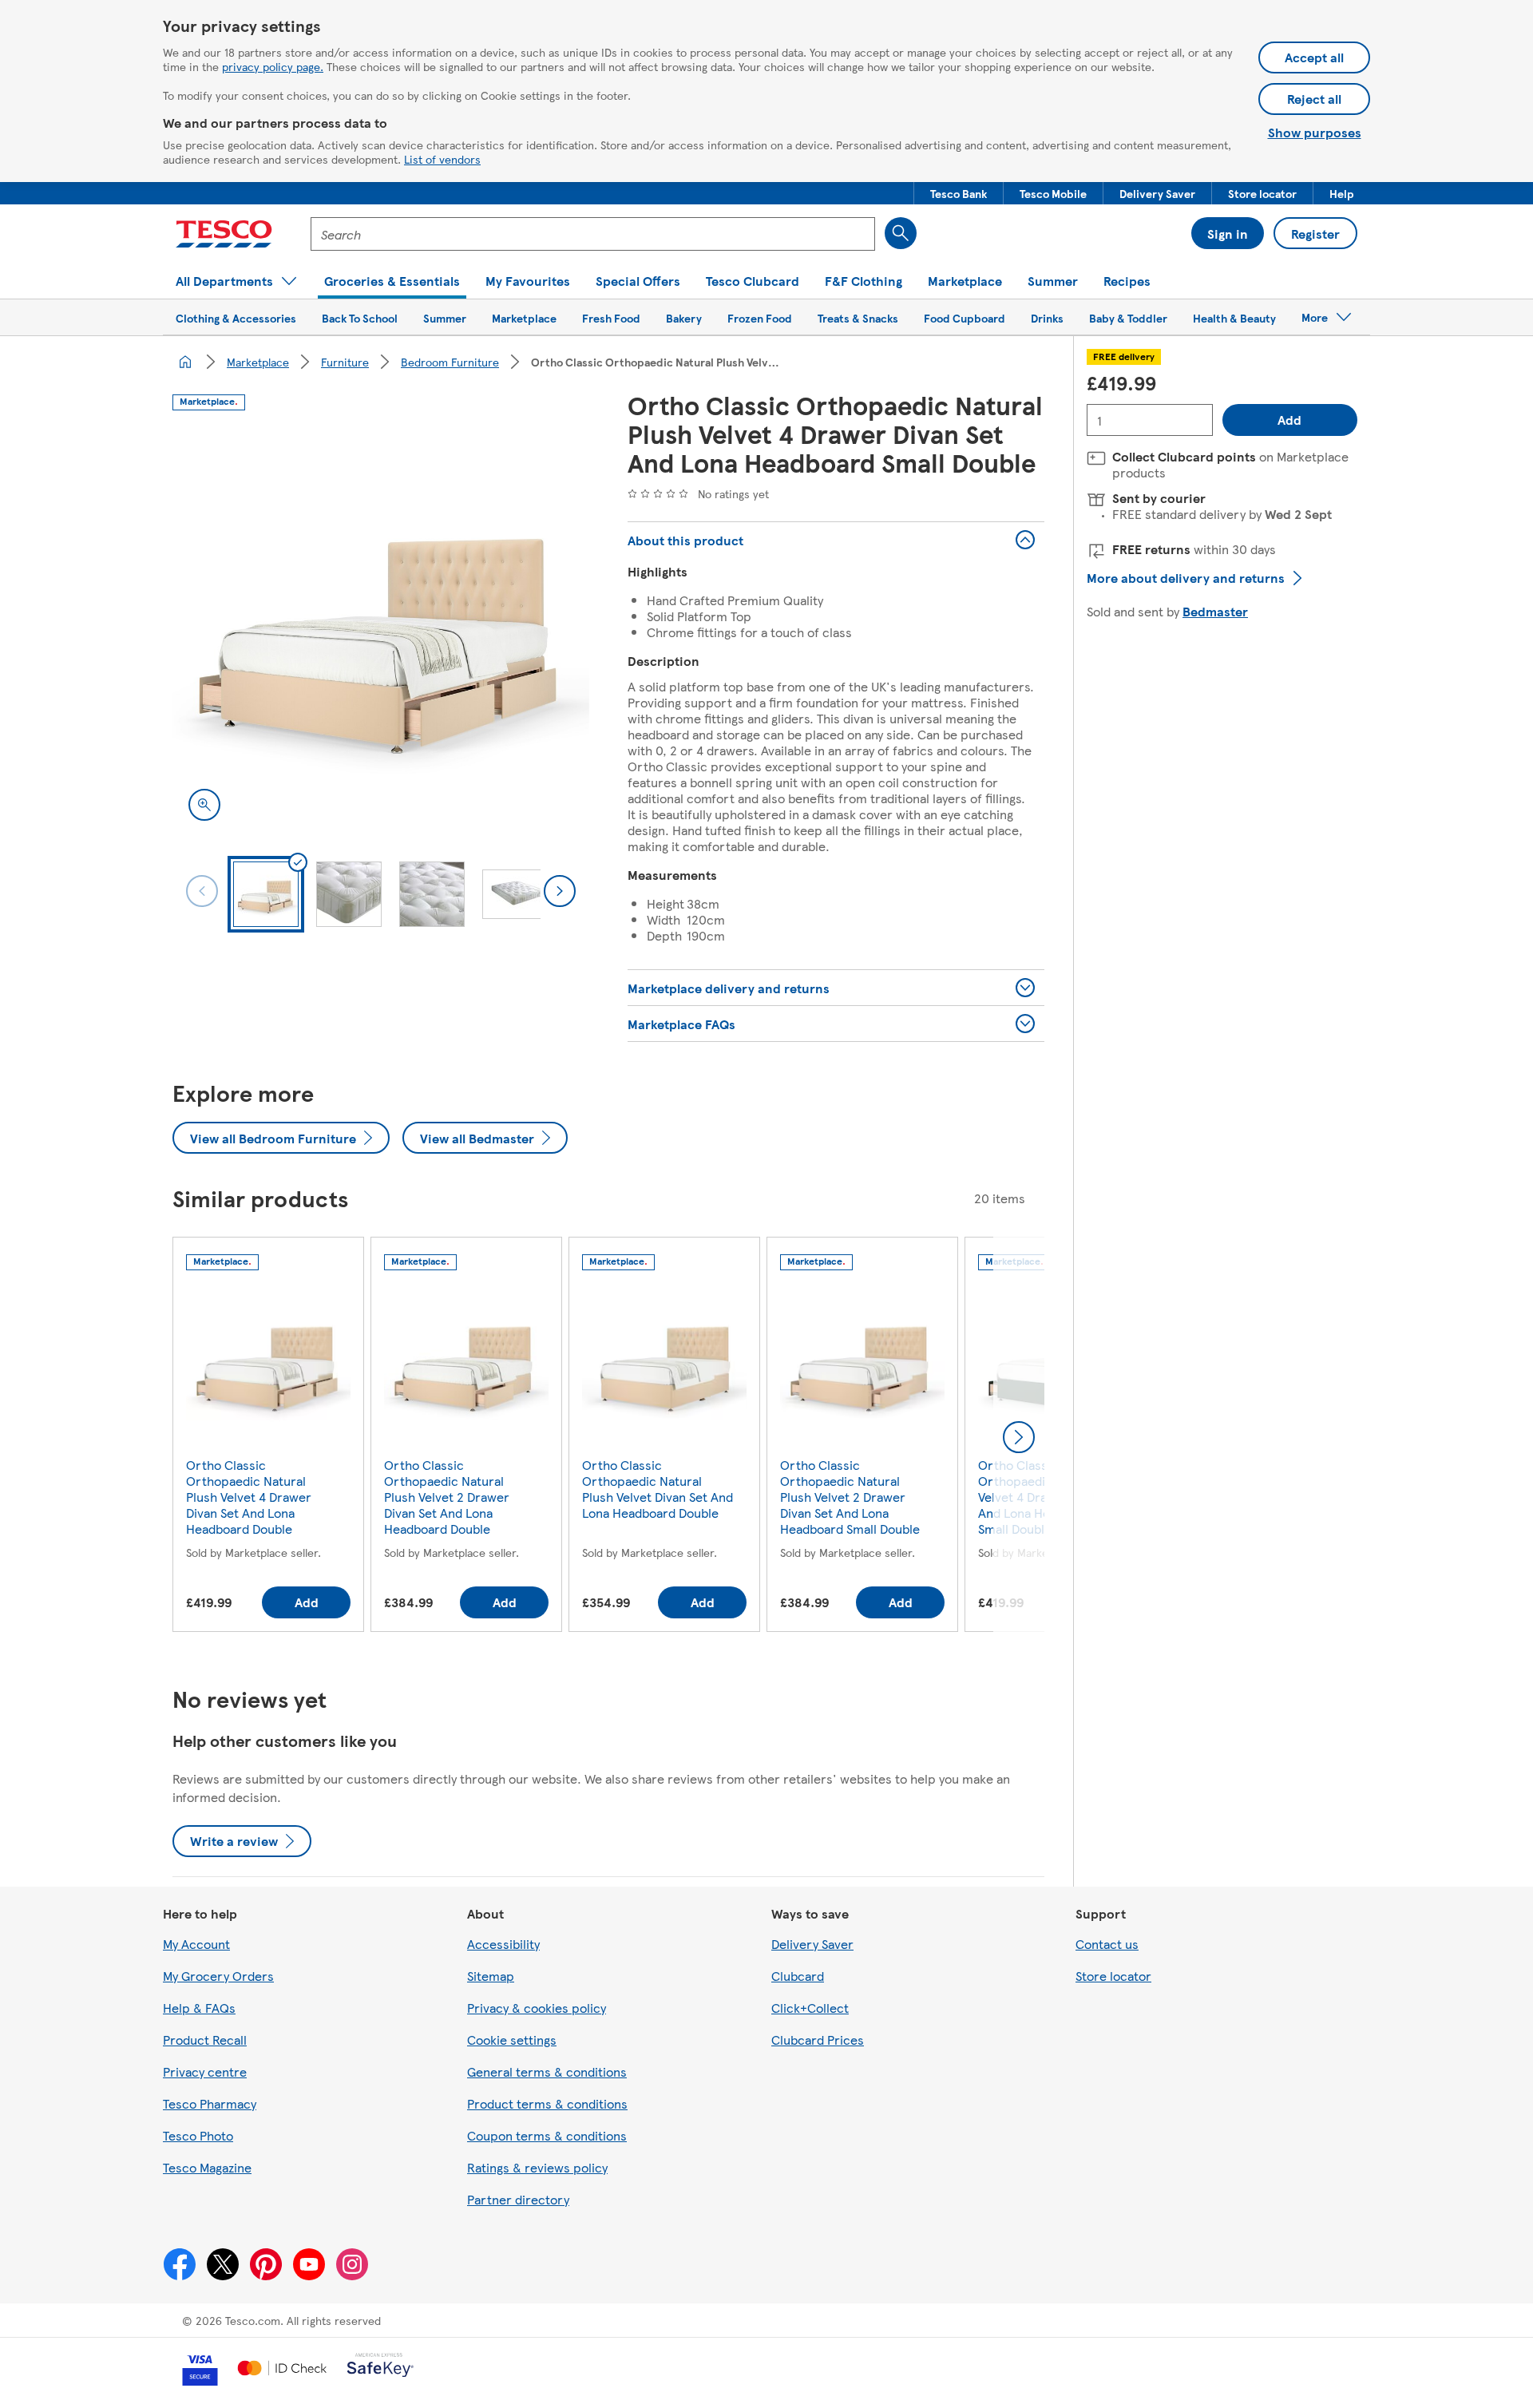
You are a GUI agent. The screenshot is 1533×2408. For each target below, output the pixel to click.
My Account (196, 1944)
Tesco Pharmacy (210, 2103)
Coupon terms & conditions (547, 2135)
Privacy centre (205, 2071)
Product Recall (205, 2040)
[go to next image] (560, 891)
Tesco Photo (198, 2135)
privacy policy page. (273, 66)
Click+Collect (810, 2008)
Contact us (1107, 1944)
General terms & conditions (547, 2071)
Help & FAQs (199, 2008)
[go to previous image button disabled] (202, 891)
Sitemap (491, 1976)
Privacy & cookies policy (537, 2008)
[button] (959, 193)
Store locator (1113, 1976)
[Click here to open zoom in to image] (204, 805)
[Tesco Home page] (224, 234)
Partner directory (518, 2199)
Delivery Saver (812, 1944)
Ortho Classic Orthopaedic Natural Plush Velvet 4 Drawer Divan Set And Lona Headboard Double (249, 1497)
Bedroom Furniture (450, 362)
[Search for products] (901, 233)
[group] (268, 1438)
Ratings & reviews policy (537, 2167)
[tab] (266, 894)
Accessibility (503, 1944)
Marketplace (258, 362)
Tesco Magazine (207, 2167)
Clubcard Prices (818, 2040)
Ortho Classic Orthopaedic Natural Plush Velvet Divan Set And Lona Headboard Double (658, 1489)
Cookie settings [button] (512, 2040)
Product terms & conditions (547, 2103)
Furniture (345, 362)
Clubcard (798, 1976)
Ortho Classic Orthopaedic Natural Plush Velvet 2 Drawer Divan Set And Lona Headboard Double (447, 1497)
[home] (185, 362)
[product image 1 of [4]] (381, 628)
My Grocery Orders (218, 1976)
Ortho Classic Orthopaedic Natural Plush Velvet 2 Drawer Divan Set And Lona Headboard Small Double (850, 1497)
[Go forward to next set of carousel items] (1019, 1437)
